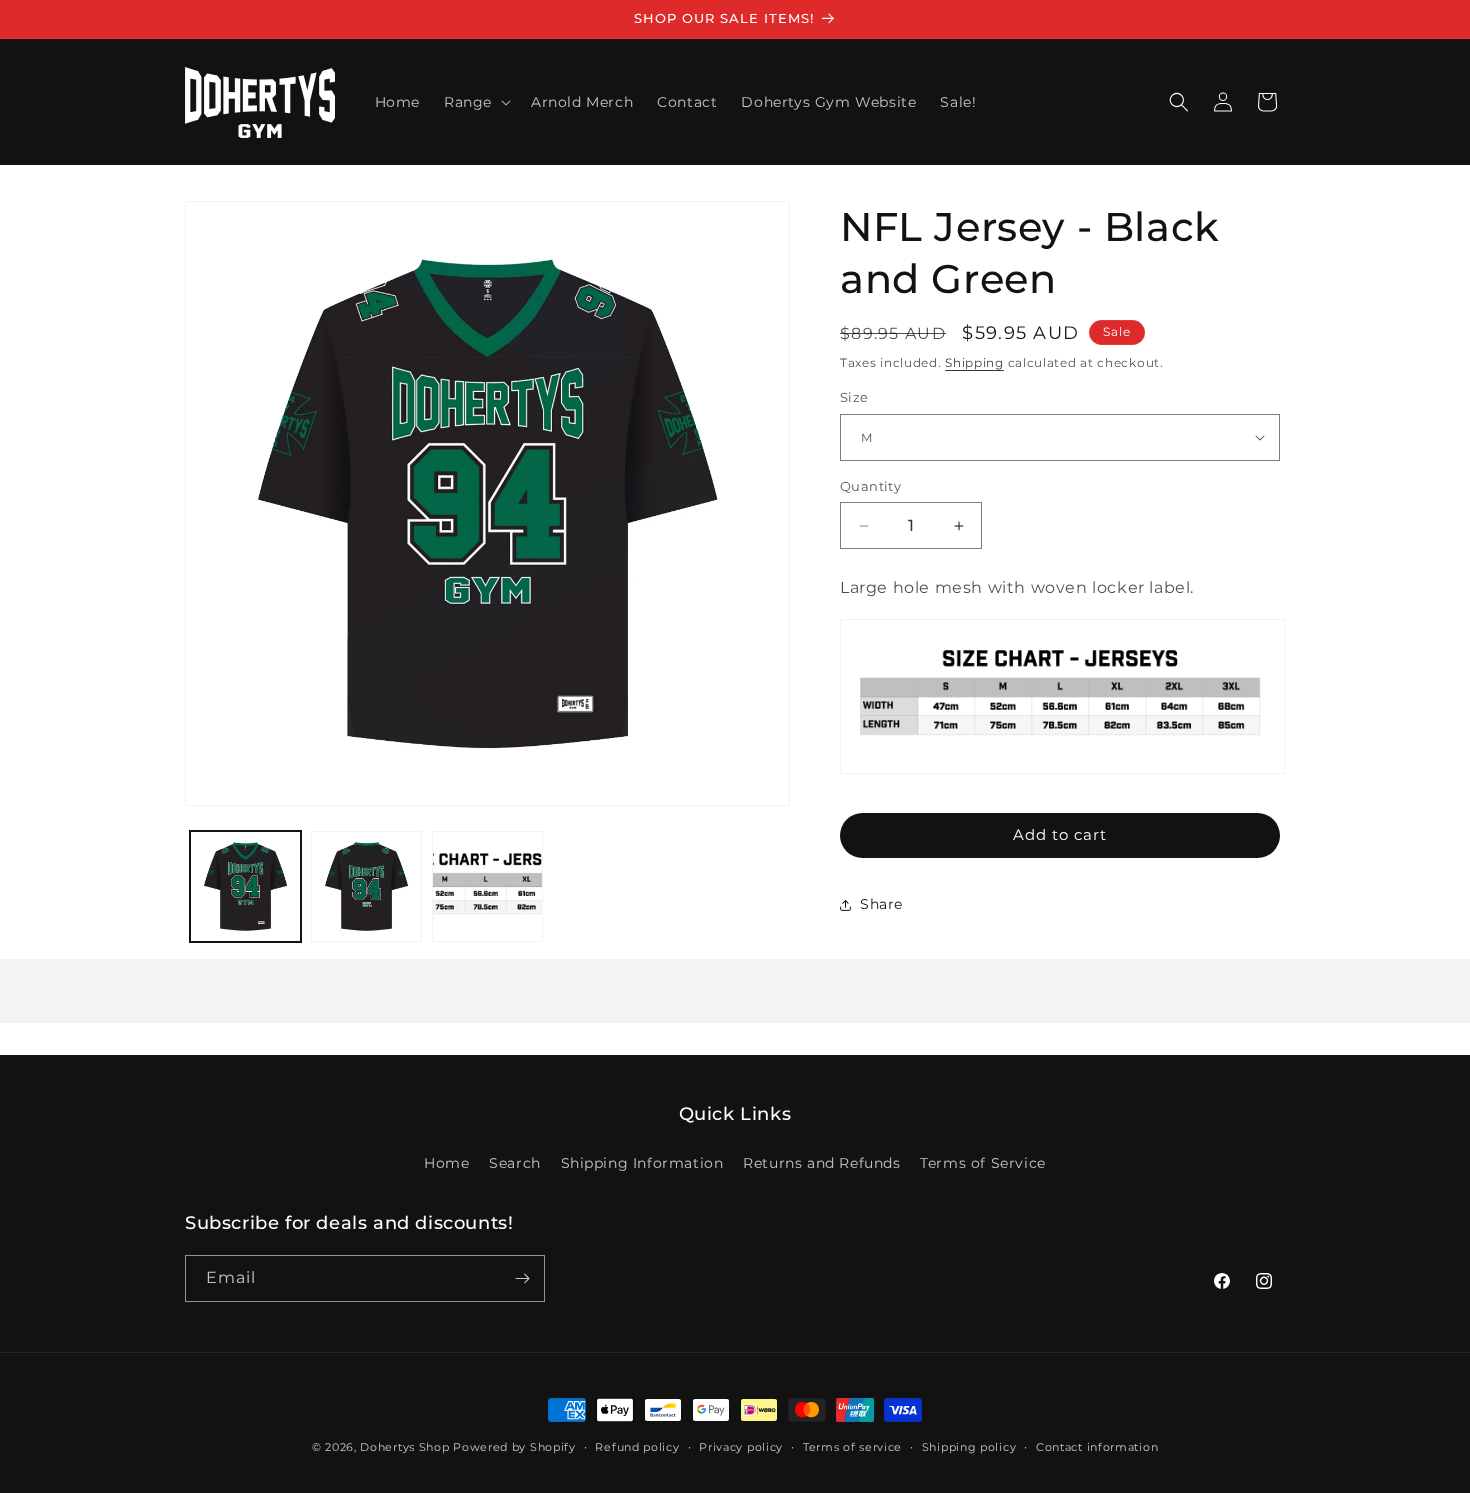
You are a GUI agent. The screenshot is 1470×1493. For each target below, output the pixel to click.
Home (446, 1163)
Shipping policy (969, 1447)
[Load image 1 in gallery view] (245, 886)
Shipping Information (642, 1163)
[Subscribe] (522, 1278)
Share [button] (881, 904)
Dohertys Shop (404, 1447)
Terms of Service (983, 1163)
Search (515, 1163)
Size (854, 397)
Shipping (974, 362)
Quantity (870, 486)
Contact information (1097, 1447)
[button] (475, 102)
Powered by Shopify (514, 1447)
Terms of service (852, 1447)
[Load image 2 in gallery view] (366, 886)
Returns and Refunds (821, 1163)
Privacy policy (741, 1447)
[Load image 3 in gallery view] (487, 886)
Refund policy (637, 1447)
